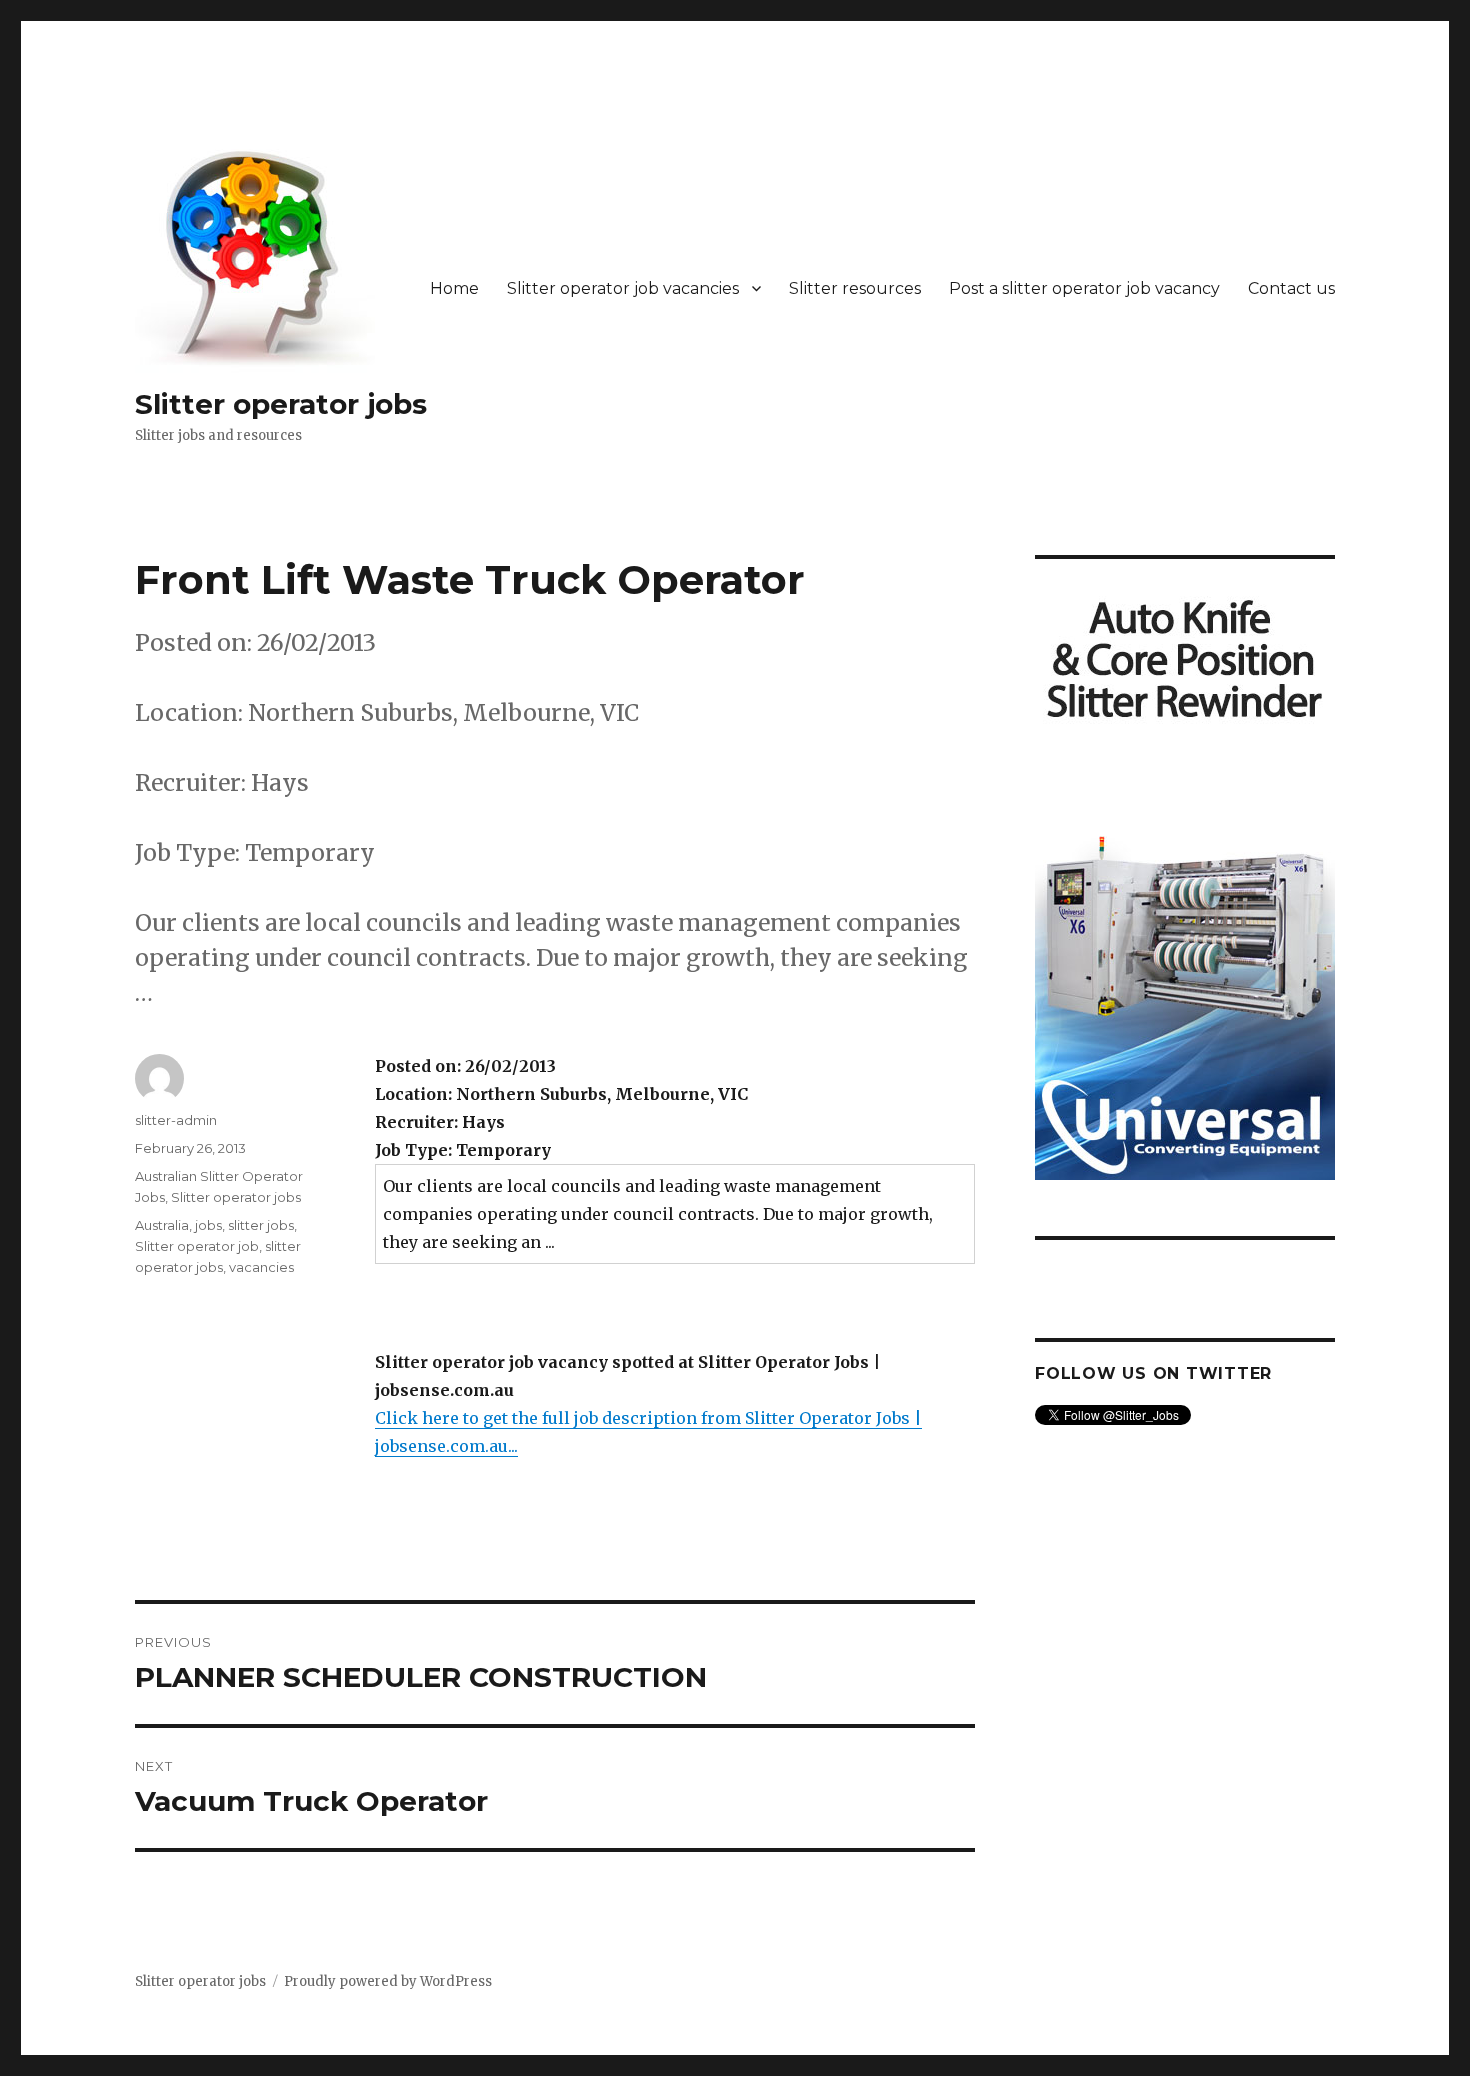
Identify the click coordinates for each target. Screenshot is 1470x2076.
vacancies (261, 1267)
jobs (208, 1225)
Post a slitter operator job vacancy (1084, 288)
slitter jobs (261, 1225)
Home (454, 288)
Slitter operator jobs (281, 404)
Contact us (1291, 288)
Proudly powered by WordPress (388, 1981)
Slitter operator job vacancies (623, 288)
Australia (162, 1225)
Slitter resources (855, 288)
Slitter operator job (197, 1246)
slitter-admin (176, 1120)
